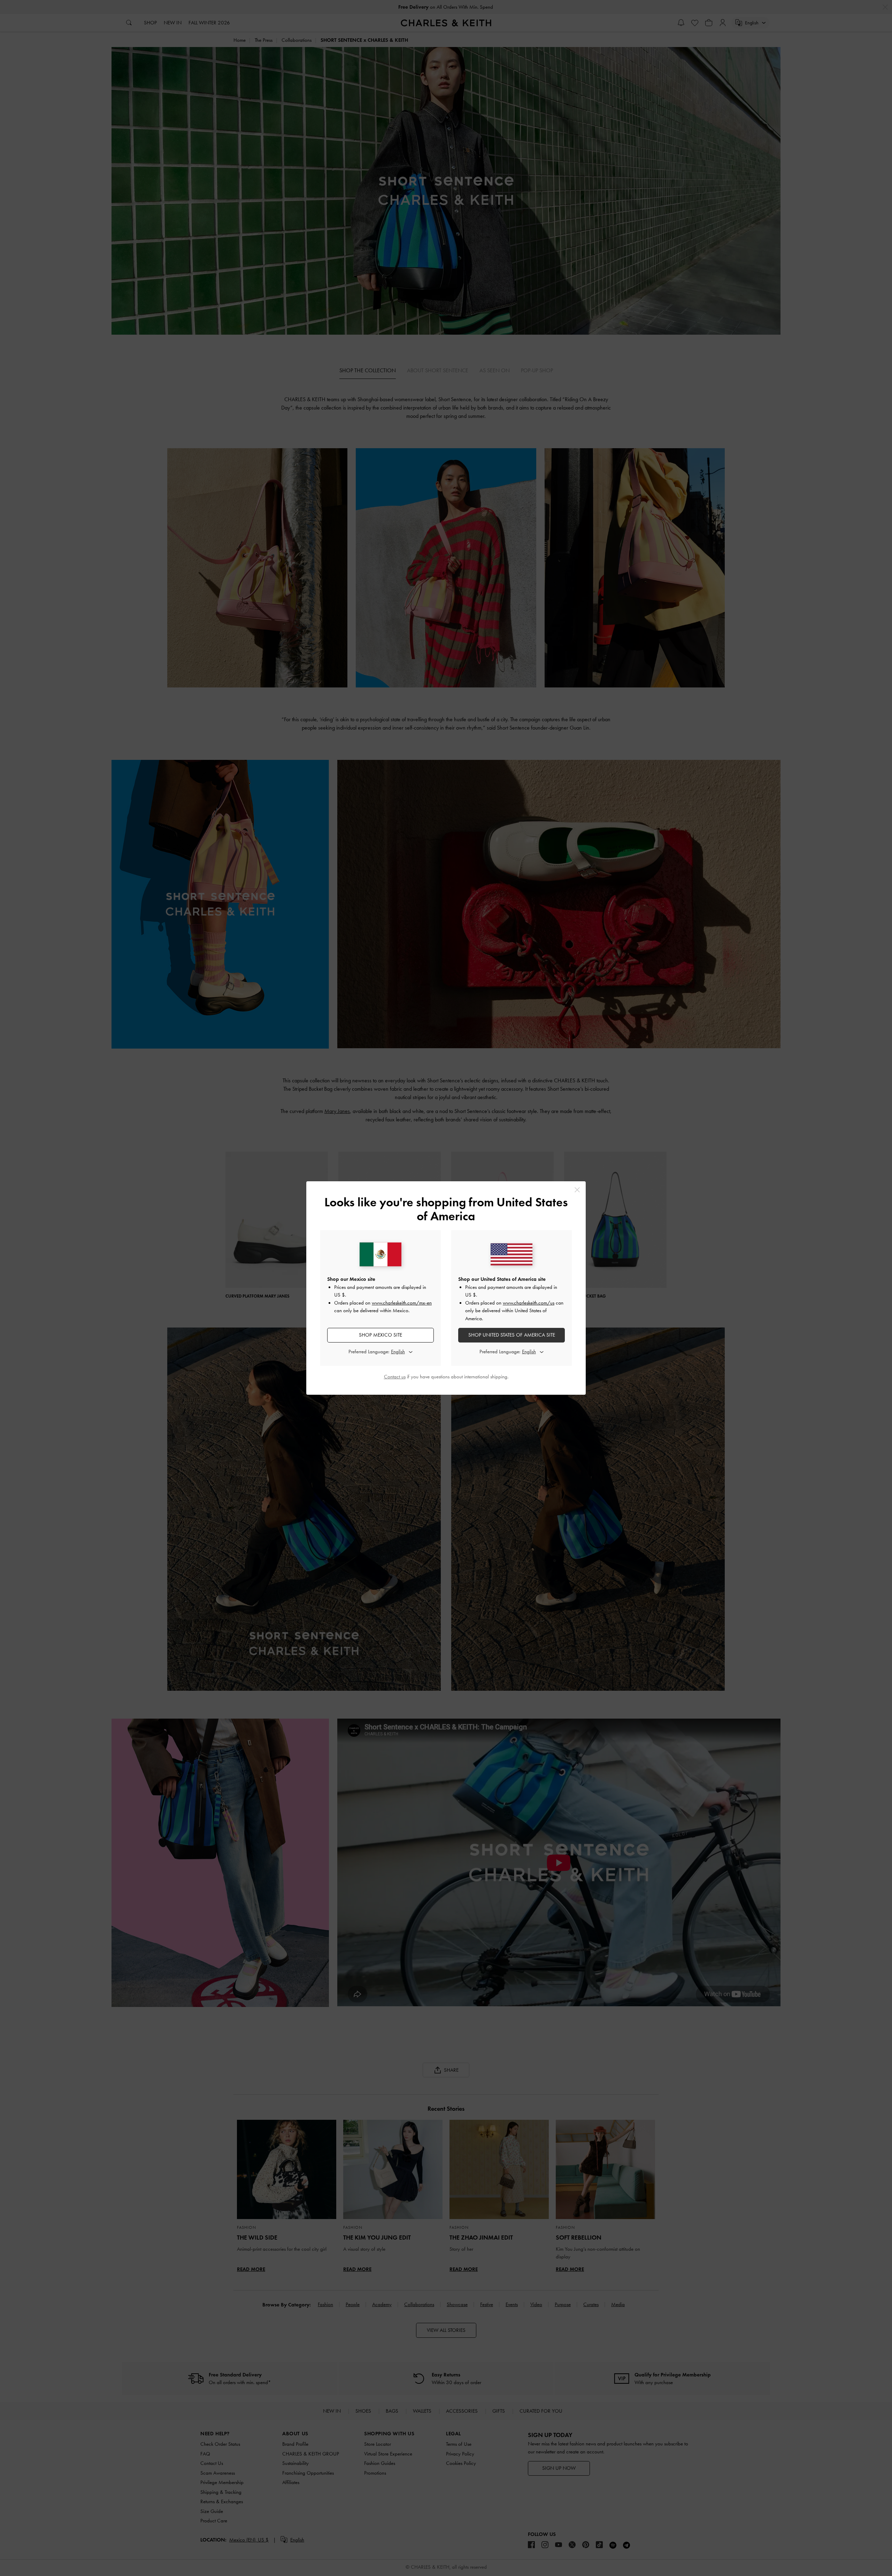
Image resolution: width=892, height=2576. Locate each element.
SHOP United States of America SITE (512, 1335)
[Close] (577, 1190)
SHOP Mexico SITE (380, 1335)
